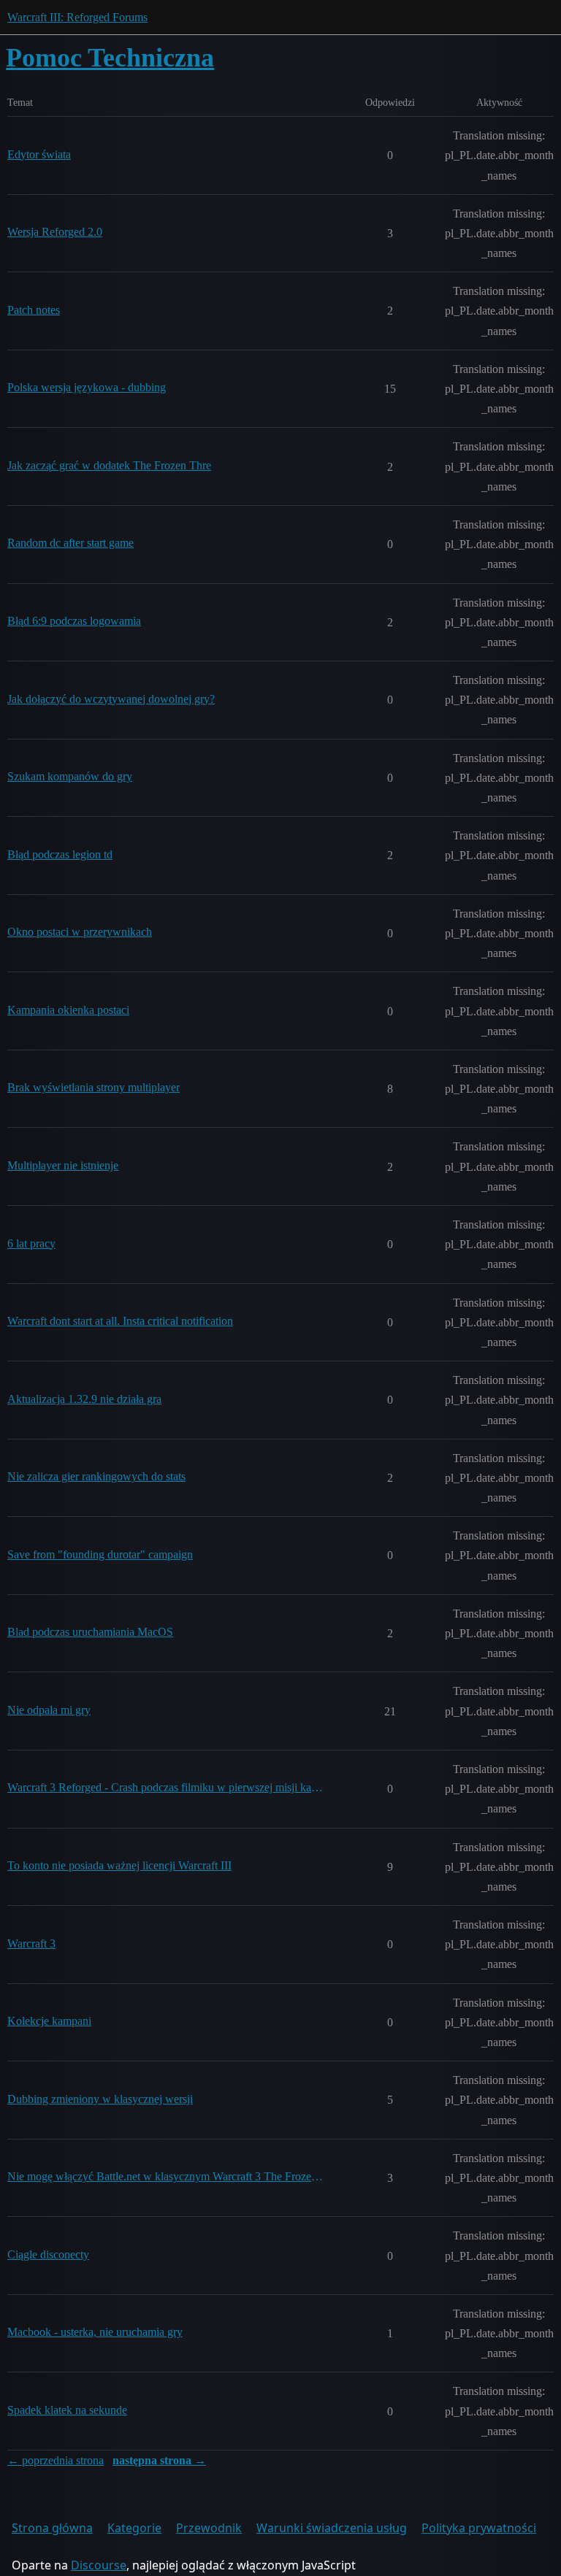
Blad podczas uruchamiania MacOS (90, 1632)
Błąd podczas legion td (60, 854)
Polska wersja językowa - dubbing (87, 387)
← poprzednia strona (56, 2460)
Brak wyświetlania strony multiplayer (93, 1087)
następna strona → (159, 2460)
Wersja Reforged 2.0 (55, 232)
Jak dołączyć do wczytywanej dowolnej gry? (111, 699)
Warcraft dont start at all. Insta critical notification (120, 1321)
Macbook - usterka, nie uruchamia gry (95, 2332)
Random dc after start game (70, 543)
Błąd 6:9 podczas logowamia (74, 621)
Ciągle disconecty (48, 2254)
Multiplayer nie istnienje (63, 1165)
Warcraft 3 (31, 1943)
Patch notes (34, 310)
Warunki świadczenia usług (332, 2528)
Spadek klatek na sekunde (67, 2410)
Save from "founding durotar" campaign (100, 1554)
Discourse (99, 2565)
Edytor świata (39, 154)
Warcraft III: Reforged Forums (77, 17)
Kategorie (134, 2528)
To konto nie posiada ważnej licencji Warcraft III (119, 1865)
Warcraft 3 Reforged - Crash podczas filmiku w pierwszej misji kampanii (165, 1787)
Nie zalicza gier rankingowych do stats (96, 1476)
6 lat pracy (31, 1243)
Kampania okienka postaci (68, 1010)
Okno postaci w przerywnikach (80, 932)
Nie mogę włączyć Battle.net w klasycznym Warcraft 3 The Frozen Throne (165, 2176)
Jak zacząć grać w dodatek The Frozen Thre (109, 465)
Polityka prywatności (479, 2528)
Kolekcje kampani (49, 2021)
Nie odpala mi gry (49, 1710)
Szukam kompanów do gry (70, 776)
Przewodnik (209, 2528)
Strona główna (52, 2528)
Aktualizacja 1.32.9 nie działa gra (84, 1399)
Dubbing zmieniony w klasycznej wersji (100, 2099)
